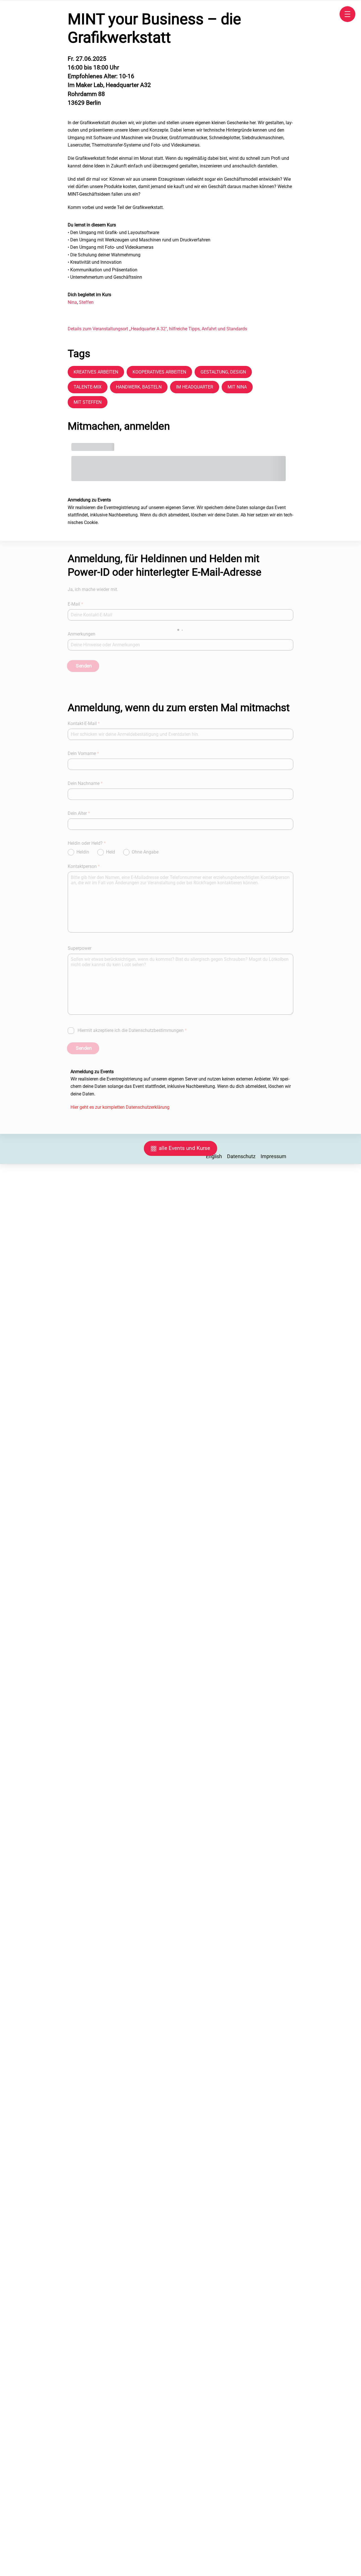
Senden (84, 666)
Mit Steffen (88, 402)
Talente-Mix (88, 387)
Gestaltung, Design (223, 372)
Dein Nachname (85, 783)
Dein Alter (79, 813)
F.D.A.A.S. (41, 1359)
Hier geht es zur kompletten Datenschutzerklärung (120, 1107)
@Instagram (68, 1390)
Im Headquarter (195, 387)
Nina (72, 302)
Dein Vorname (83, 753)
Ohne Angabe (145, 852)
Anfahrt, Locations (42, 1349)
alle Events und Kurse (184, 1148)
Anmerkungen (82, 634)
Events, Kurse (70, 1338)
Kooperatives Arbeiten (159, 372)
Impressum (273, 1156)
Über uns (76, 1369)
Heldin (83, 852)
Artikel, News (70, 1359)
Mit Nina (237, 387)
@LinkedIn (56, 1401)
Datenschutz (241, 1156)
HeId (111, 852)
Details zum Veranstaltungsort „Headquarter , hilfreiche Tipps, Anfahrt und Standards (157, 329)
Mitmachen (78, 1349)
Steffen (86, 302)
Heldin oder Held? (87, 843)
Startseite (40, 1338)
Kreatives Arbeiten (96, 372)
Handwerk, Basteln (139, 387)
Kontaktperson (84, 866)
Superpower (80, 948)
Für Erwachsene (44, 1369)
